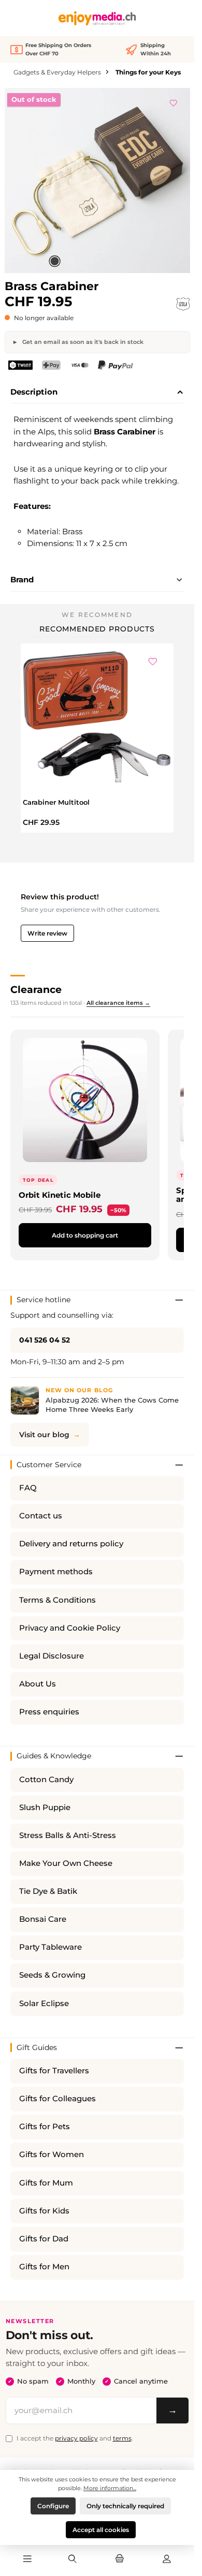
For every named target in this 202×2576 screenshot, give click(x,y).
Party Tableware (51, 1947)
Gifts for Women (52, 2155)
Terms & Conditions (57, 1600)
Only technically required (125, 2506)
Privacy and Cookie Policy (70, 1628)
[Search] (72, 2559)
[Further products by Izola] (183, 304)
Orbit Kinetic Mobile (60, 1195)
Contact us (41, 1516)
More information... (110, 2488)
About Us (38, 1684)
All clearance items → (118, 1003)
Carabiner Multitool (56, 802)
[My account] (167, 2559)
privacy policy (76, 2438)
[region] (97, 180)
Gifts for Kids (44, 2211)
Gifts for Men (44, 2267)
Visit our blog (44, 1435)
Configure (53, 2506)
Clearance (36, 989)
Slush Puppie (45, 1807)
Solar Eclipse (44, 2003)
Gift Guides (37, 2047)
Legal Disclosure (52, 1656)
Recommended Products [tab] (97, 629)
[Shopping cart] (120, 2559)
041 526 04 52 (45, 1340)
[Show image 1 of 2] (54, 261)
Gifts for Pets (45, 2127)
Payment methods (56, 1572)
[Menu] (27, 2559)
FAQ (28, 1488)
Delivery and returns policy (71, 1544)
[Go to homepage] (97, 18)
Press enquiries (49, 1712)
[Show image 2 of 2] (71, 261)
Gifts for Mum (46, 2183)
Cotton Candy (46, 1780)
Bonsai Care (43, 1919)
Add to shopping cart (85, 1235)
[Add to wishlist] (174, 101)
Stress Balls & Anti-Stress (68, 1835)
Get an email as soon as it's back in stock (82, 342)
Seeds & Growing (52, 1975)
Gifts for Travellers (54, 2071)
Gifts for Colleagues (57, 2099)
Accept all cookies (101, 2530)
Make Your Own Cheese (66, 1863)
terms (122, 2438)
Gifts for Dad (44, 2239)
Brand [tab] (22, 579)
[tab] (97, 393)
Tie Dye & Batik (48, 1891)
